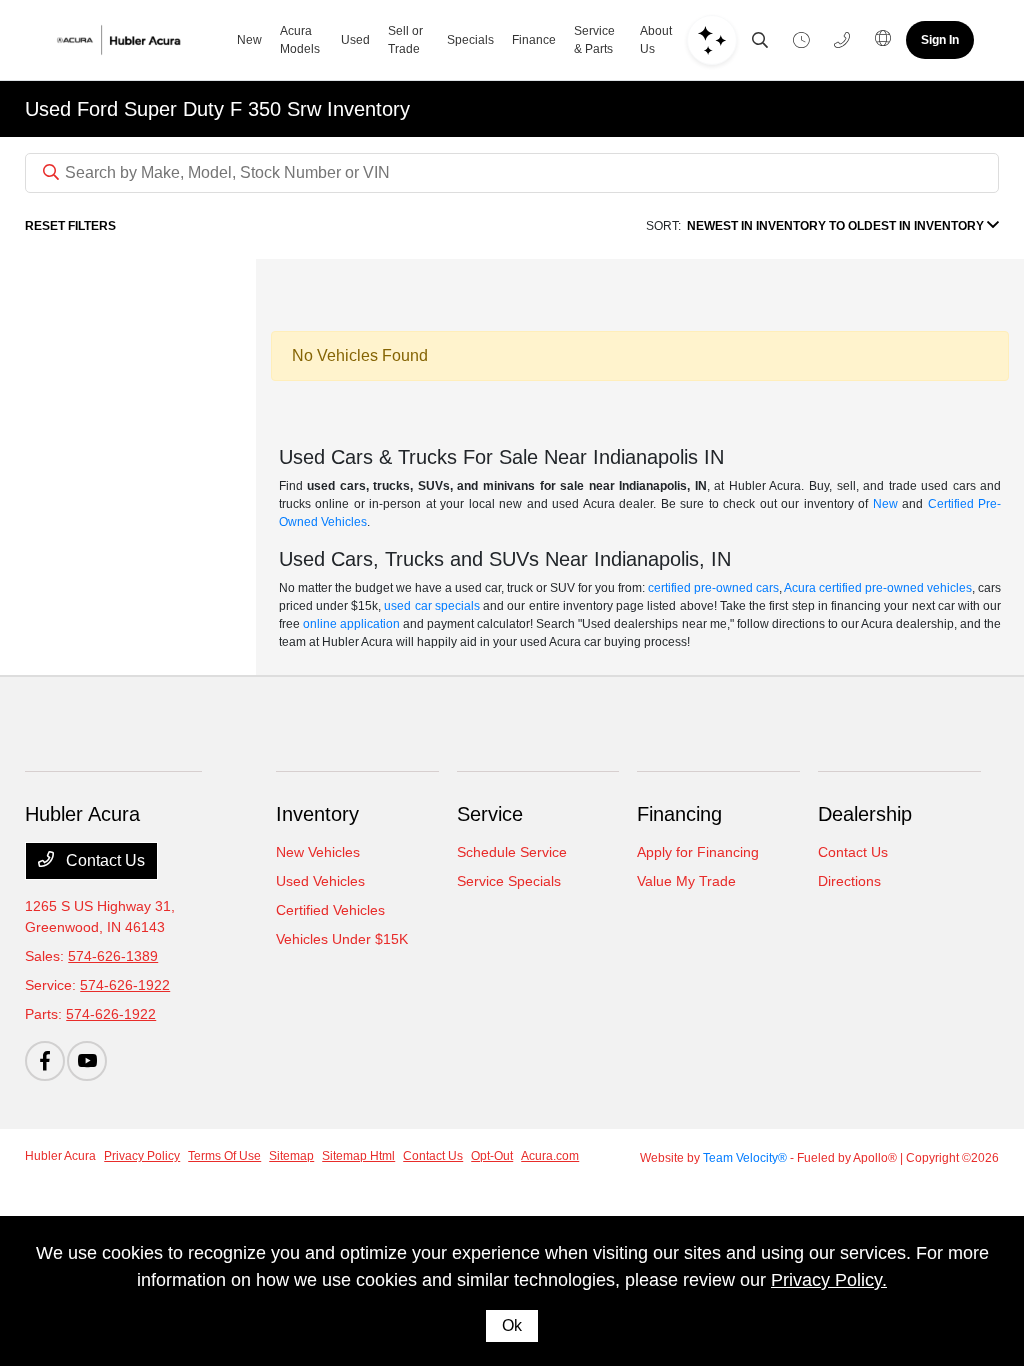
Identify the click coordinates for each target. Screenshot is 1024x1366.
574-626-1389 (113, 956)
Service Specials (509, 881)
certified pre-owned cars (713, 588)
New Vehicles (318, 852)
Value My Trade (686, 881)
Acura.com (550, 1156)
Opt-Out (492, 1156)
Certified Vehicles (330, 910)
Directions (849, 881)
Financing (679, 814)
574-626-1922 (125, 985)
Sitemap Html (358, 1156)
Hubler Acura (60, 1156)
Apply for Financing (698, 852)
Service (490, 814)
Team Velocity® (745, 1158)
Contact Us (103, 860)
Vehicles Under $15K (342, 939)
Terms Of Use (224, 1156)
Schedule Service (512, 852)
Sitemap (291, 1156)
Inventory (317, 814)
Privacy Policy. (829, 1280)
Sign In (940, 40)
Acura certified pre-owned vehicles (878, 588)
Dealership (865, 814)
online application (351, 624)
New (885, 504)
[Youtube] (87, 1061)
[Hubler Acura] (136, 40)
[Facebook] (45, 1061)
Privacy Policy (142, 1156)
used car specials (432, 606)
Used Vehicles (320, 881)
